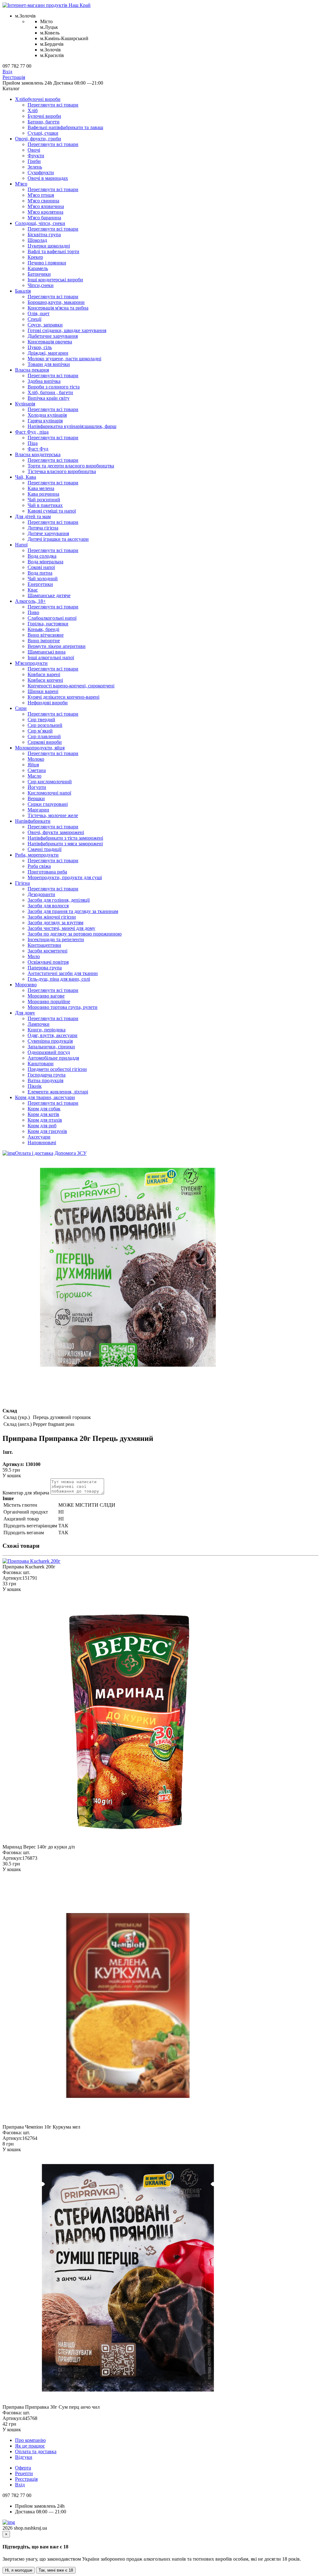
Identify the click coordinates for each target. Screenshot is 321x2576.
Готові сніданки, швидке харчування (67, 330)
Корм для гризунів (47, 1131)
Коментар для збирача (26, 1493)
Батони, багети (44, 122)
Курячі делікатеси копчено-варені (63, 697)
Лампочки (39, 1024)
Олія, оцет (39, 313)
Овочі (34, 150)
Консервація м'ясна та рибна (58, 308)
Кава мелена (41, 488)
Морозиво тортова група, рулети (63, 1007)
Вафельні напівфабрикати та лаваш (65, 127)
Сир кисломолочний (50, 782)
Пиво (33, 612)
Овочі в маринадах (48, 178)
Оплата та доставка (36, 2451)
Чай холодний (43, 579)
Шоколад (37, 240)
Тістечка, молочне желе (53, 815)
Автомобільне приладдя (53, 1058)
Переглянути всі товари (53, 105)
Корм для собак (44, 1109)
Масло (34, 776)
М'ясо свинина (43, 201)
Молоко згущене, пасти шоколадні (64, 359)
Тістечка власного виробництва (62, 471)
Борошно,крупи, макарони (56, 302)
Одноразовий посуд (49, 1052)
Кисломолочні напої (49, 793)
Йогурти (37, 787)
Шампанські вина (47, 652)
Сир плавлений (44, 736)
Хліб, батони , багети (50, 392)
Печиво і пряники (47, 263)
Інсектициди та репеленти (56, 939)
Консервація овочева (50, 342)
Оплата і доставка (34, 1153)
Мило (34, 956)
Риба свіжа (39, 866)
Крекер (35, 257)
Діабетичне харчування (53, 336)
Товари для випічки (49, 364)
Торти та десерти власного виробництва (71, 466)
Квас (33, 590)
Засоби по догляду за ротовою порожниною (75, 934)
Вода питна (40, 573)
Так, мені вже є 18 (56, 2570)
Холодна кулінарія (47, 415)
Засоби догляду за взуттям (55, 923)
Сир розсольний (45, 725)
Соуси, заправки (45, 325)
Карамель (38, 268)
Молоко (36, 759)
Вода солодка (42, 556)
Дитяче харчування (48, 533)
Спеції (34, 319)
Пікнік (35, 1086)
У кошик (12, 1476)
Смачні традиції (45, 849)
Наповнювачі (42, 1142)
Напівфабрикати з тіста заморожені (65, 838)
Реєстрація (14, 77)
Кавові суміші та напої (52, 511)
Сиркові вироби (45, 742)
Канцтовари (41, 1064)
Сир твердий (41, 720)
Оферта (23, 2468)
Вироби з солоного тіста (54, 387)
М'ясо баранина (44, 218)
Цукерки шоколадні (49, 246)
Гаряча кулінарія (45, 421)
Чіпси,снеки (41, 285)
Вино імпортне (44, 641)
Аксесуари (39, 1137)
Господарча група (47, 1075)
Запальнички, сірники (51, 1047)
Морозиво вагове (46, 996)
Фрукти (36, 156)
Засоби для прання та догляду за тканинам (73, 911)
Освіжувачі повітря (48, 962)
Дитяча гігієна (43, 528)
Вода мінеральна (45, 562)
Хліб (33, 110)
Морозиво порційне (49, 1001)
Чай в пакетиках (45, 505)
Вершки (36, 798)
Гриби (34, 161)
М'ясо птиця (41, 195)
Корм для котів (43, 1114)
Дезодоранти (41, 894)
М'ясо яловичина (46, 206)
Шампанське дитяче (49, 595)
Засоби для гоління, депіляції (59, 900)
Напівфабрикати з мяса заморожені (65, 844)
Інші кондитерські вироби (55, 280)
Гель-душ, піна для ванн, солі (59, 979)
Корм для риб (42, 1126)
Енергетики (40, 584)
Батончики (39, 274)
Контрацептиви (44, 945)
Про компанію (30, 2440)
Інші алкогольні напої (51, 657)
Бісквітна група (44, 235)
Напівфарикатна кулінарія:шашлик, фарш (72, 426)
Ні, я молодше (19, 2570)
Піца (33, 443)
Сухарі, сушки (43, 133)
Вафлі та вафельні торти (53, 251)
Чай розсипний (44, 500)
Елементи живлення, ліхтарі (58, 1092)
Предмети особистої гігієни (57, 1069)
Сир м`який (40, 731)
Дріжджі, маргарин (48, 353)
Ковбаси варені (44, 674)
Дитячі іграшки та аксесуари (58, 539)
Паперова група (45, 968)
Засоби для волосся (48, 906)
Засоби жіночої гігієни (52, 917)
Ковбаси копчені (45, 680)
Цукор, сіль (40, 347)
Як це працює (30, 2446)
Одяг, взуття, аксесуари (53, 1035)
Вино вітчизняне (46, 635)
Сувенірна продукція (50, 1041)
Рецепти (24, 2473)
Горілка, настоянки (48, 624)
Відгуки (24, 2457)
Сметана (37, 770)
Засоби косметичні (47, 951)
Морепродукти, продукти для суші (65, 877)
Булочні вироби (44, 116)
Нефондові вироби (48, 703)
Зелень (35, 167)
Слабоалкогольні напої (52, 618)
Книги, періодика (47, 1030)
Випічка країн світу (49, 398)
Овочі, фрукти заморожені (56, 832)
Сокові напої (41, 567)
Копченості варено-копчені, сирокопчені (71, 686)
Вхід (7, 72)
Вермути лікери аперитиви (57, 646)
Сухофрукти (41, 172)
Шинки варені (43, 691)
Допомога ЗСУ (71, 1153)
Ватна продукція (45, 1080)
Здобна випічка (44, 381)
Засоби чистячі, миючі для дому (61, 928)
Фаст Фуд (38, 449)
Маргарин (38, 810)
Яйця (33, 765)
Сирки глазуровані (48, 804)
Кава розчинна (43, 494)
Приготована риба (47, 872)
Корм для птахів (45, 1120)
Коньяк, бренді (43, 629)
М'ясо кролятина (45, 212)
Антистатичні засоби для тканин (63, 973)
